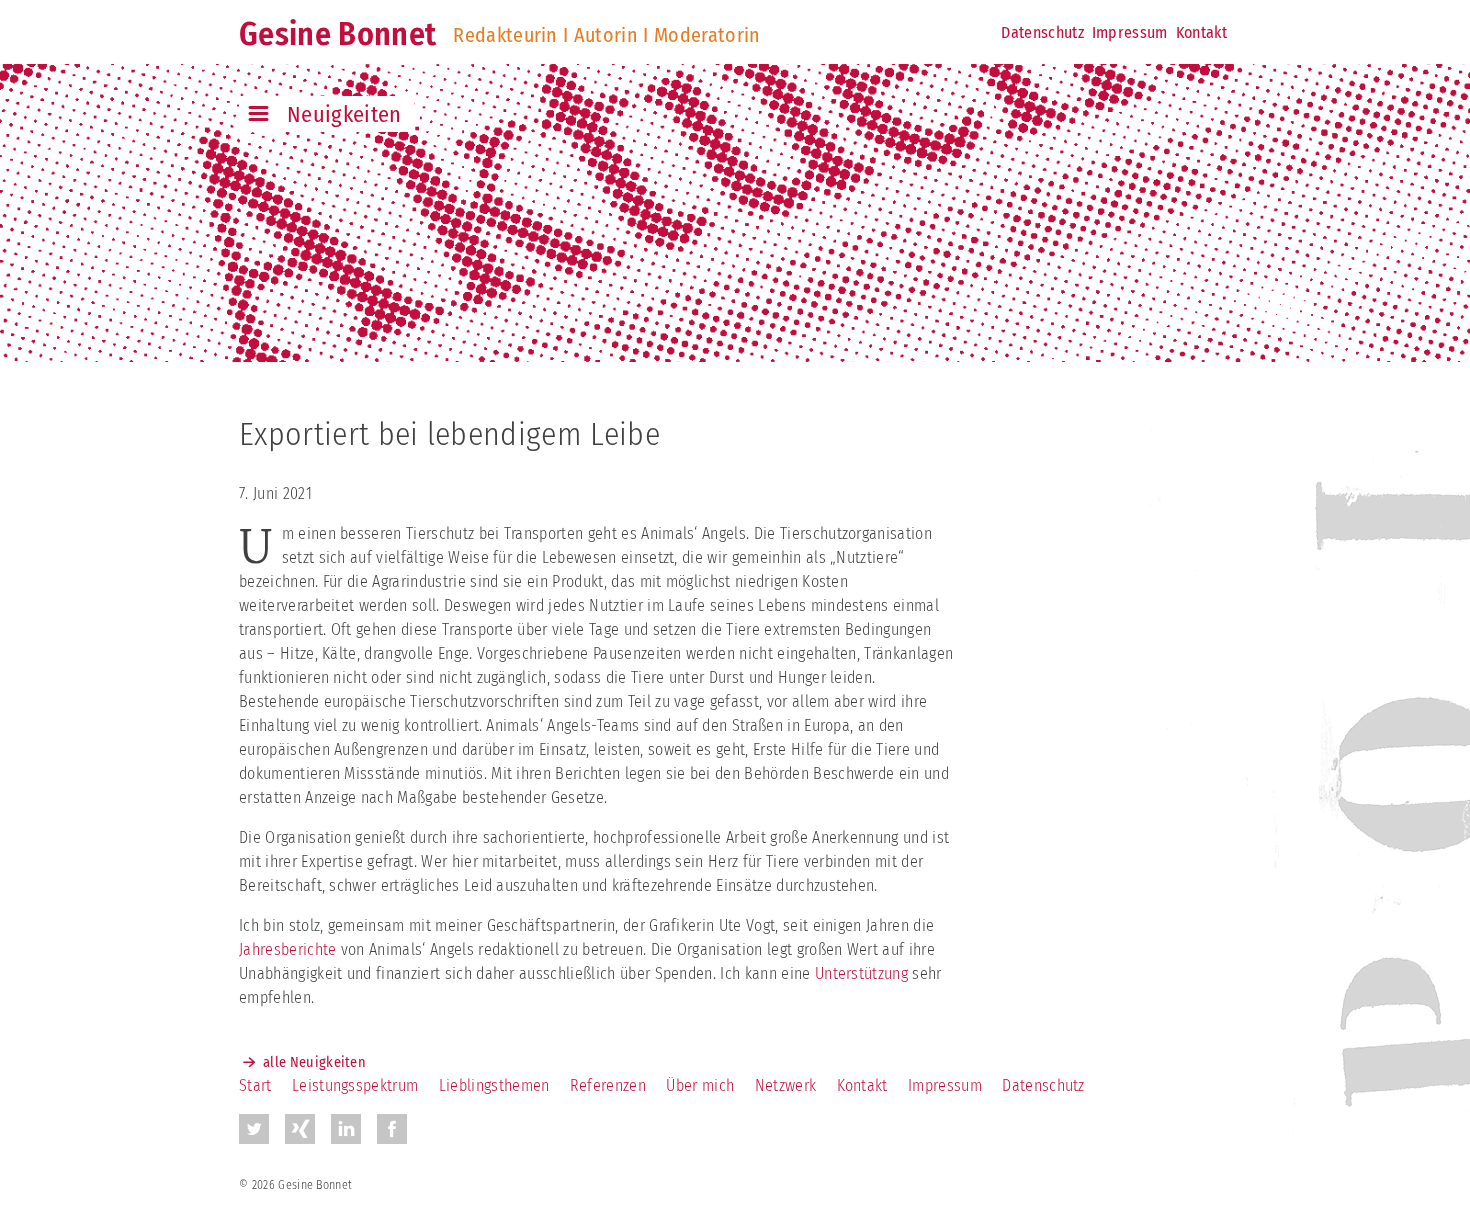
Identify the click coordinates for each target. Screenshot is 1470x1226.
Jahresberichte (287, 949)
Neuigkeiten (344, 114)
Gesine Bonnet (337, 34)
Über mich (700, 1085)
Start (255, 1085)
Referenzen (608, 1085)
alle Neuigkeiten (314, 1062)
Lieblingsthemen (494, 1085)
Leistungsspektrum (355, 1085)
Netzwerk (786, 1085)
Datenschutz (1042, 32)
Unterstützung (861, 973)
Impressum (1130, 32)
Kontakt (1201, 32)
